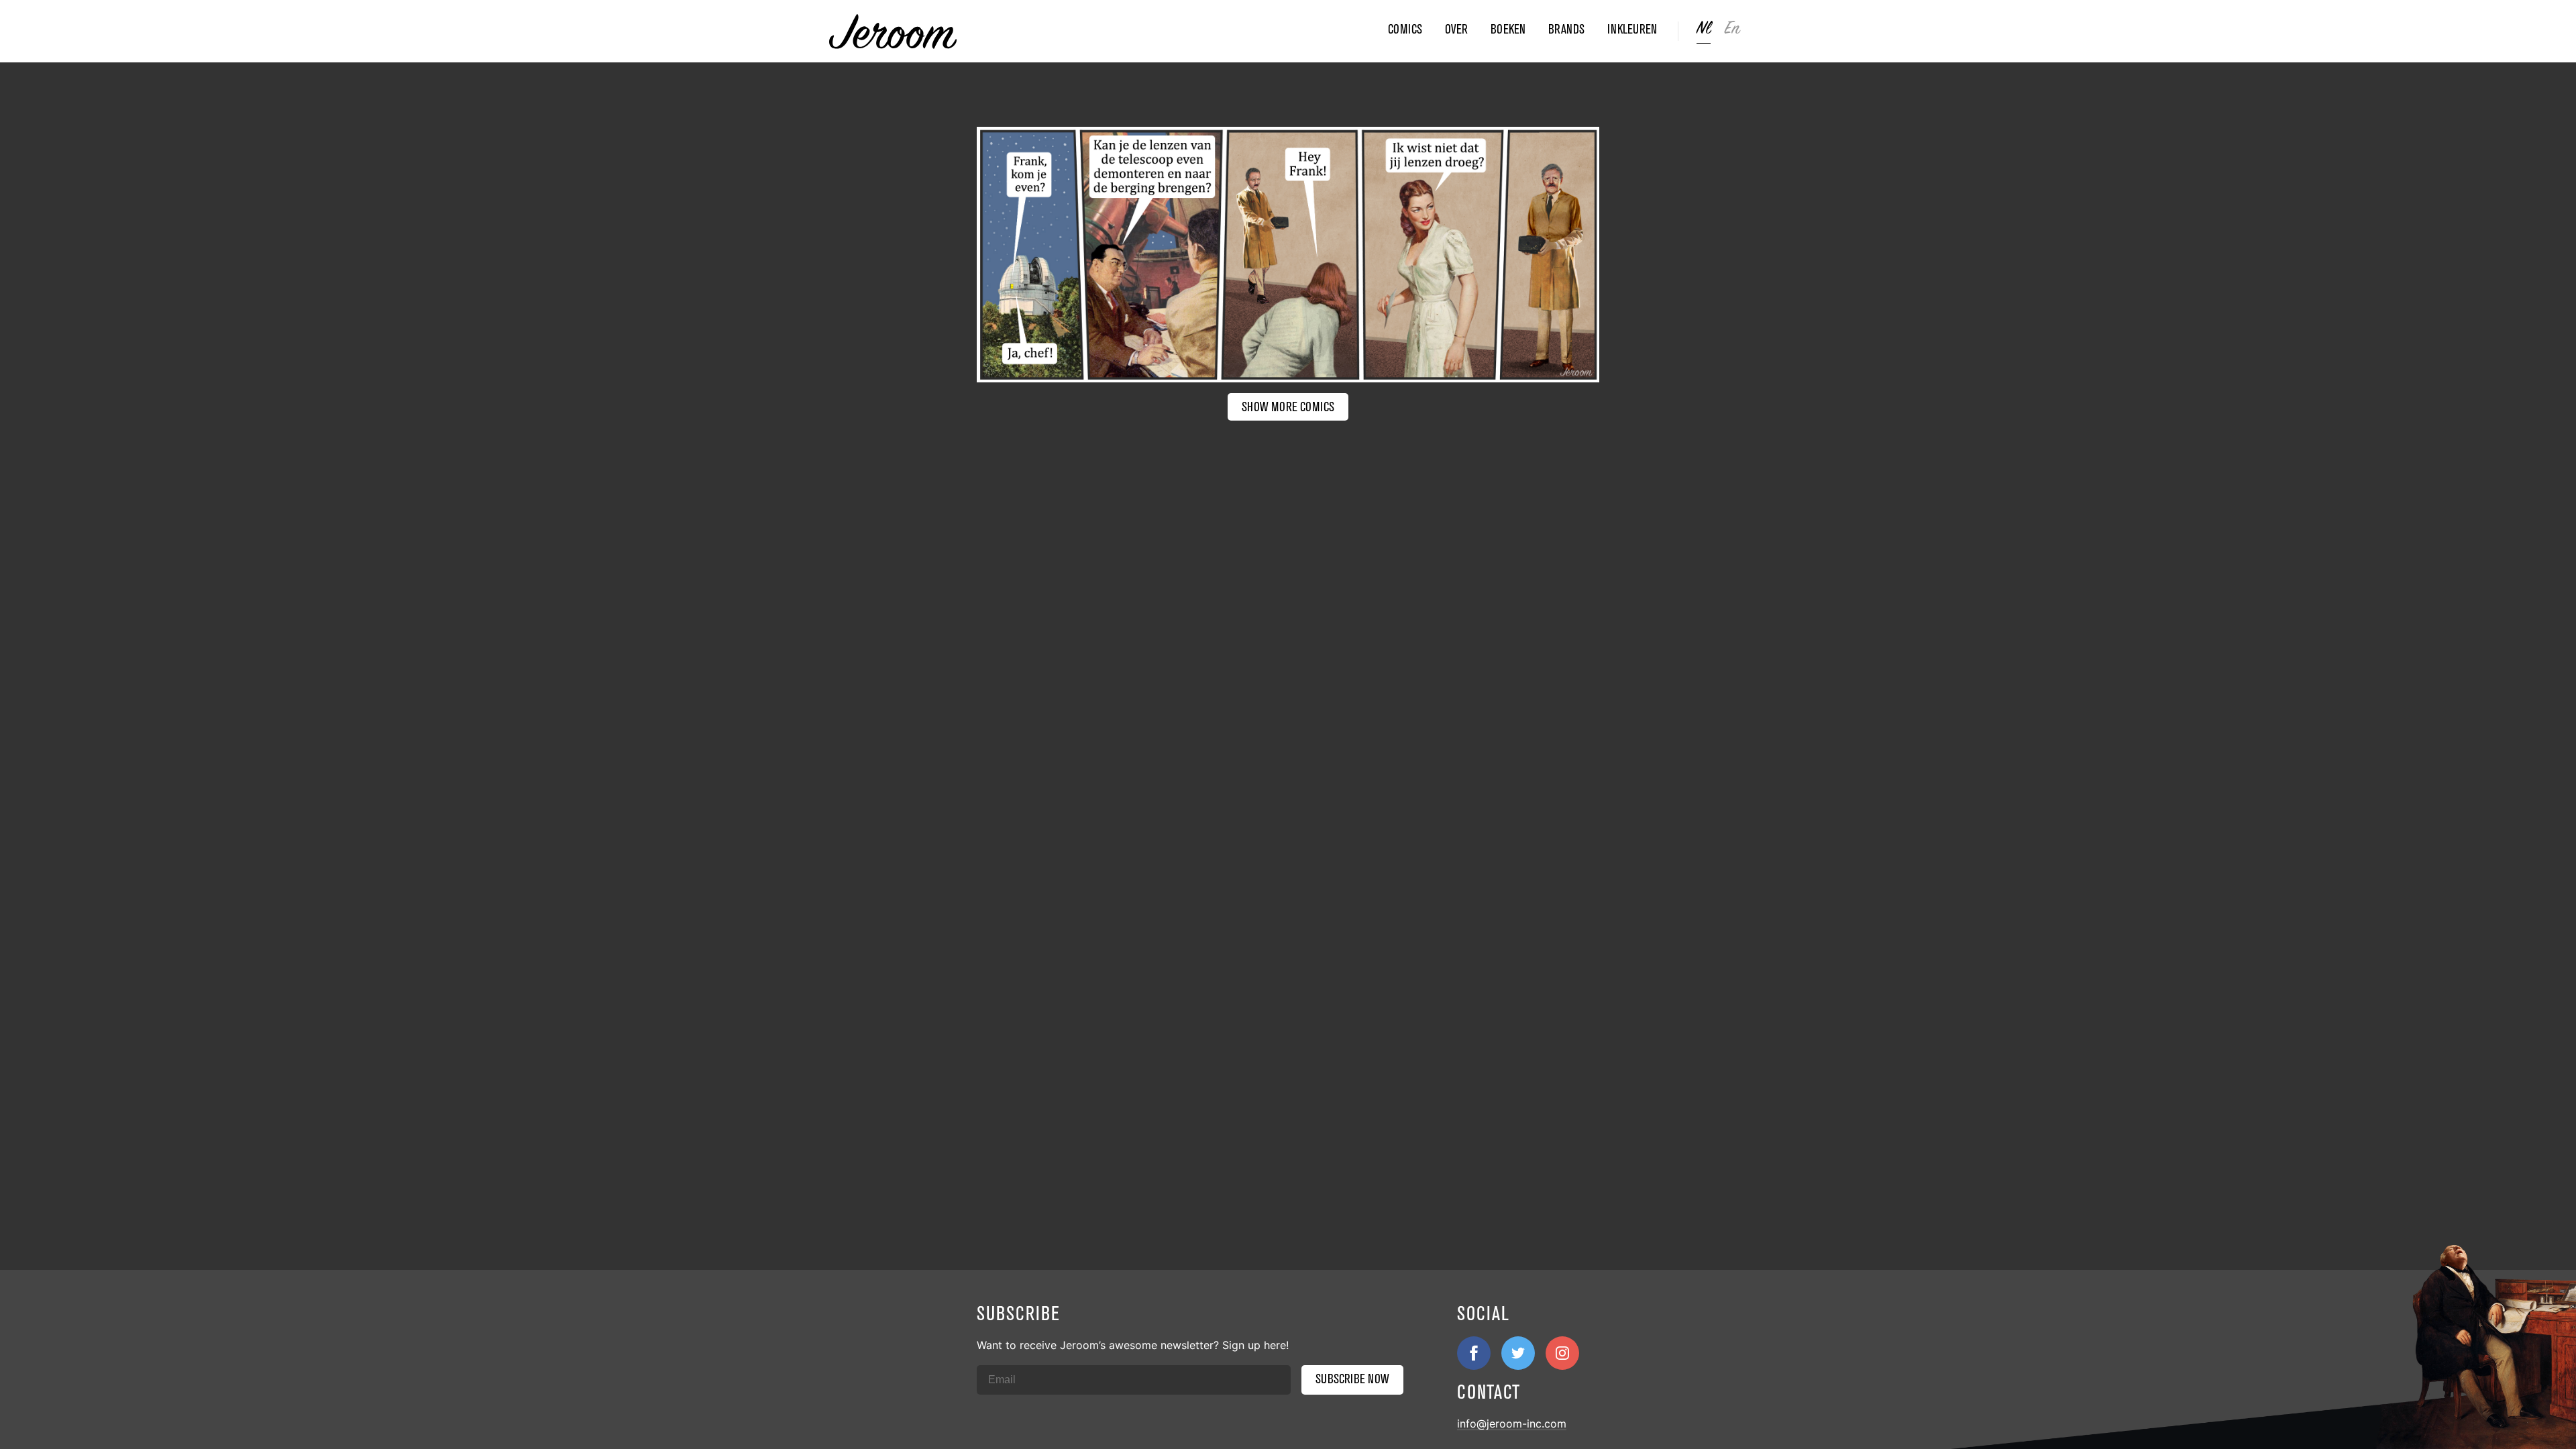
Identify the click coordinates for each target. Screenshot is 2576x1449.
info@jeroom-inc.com (1512, 1424)
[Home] (1104, 32)
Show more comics (1288, 407)
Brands (1566, 29)
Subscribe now (1352, 1379)
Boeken (1508, 29)
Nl (1704, 29)
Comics (1405, 29)
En (1732, 29)
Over (1456, 29)
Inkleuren (1632, 29)
